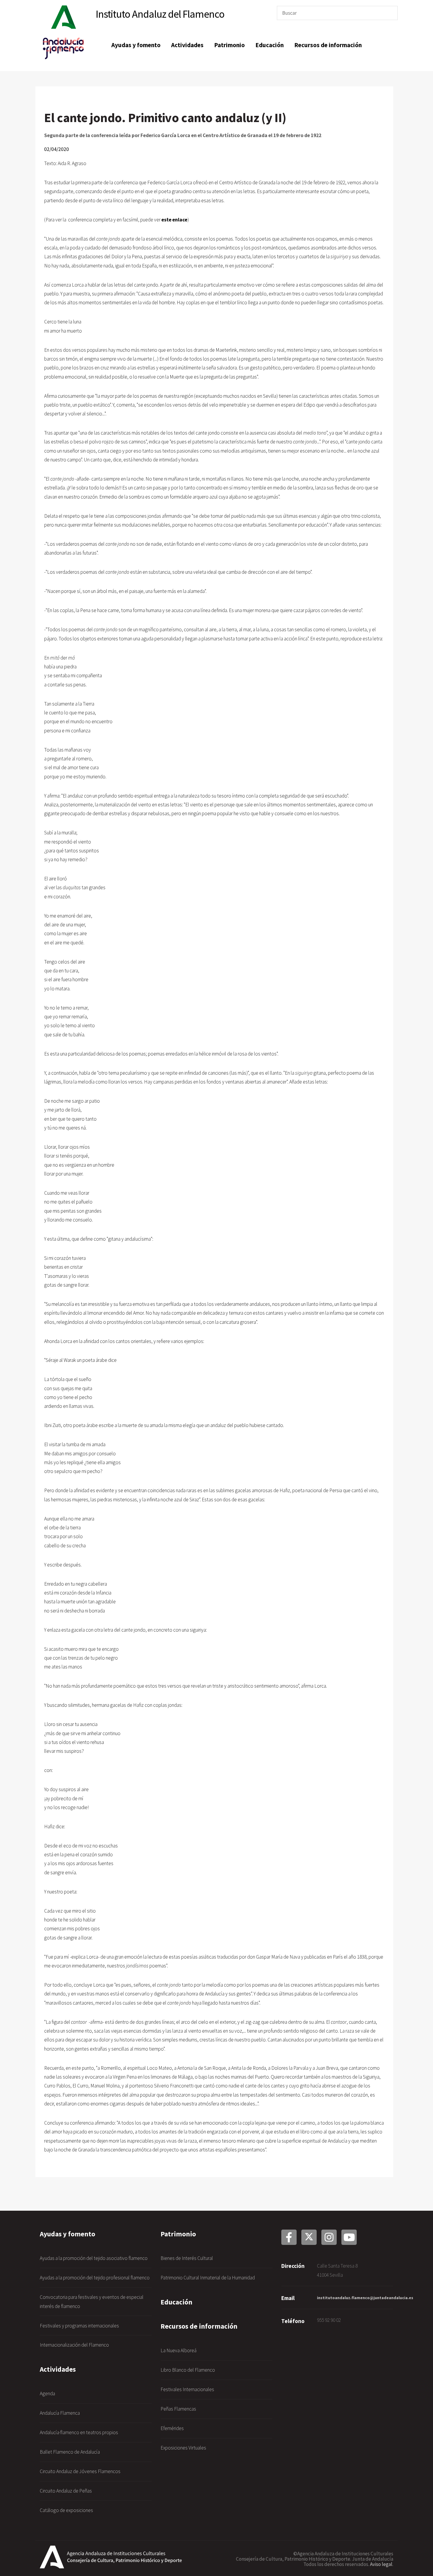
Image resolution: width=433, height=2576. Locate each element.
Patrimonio (229, 45)
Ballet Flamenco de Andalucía (70, 2452)
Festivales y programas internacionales (79, 2326)
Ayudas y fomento (136, 45)
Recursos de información (328, 45)
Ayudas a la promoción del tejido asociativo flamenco (94, 2258)
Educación (270, 45)
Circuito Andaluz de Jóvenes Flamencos (80, 2471)
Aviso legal (381, 2564)
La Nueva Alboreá (179, 2350)
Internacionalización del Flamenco (74, 2345)
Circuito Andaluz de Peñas (66, 2491)
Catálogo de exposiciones (66, 2510)
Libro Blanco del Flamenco (188, 2370)
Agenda (47, 2393)
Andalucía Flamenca (60, 2413)
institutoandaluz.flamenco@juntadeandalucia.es (365, 2298)
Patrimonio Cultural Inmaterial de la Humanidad (208, 2278)
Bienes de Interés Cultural (187, 2258)
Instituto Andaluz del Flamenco (160, 14)
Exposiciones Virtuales (183, 2448)
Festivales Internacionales (187, 2389)
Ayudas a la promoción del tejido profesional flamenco (95, 2278)
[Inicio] (64, 18)
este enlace (174, 220)
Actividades (187, 45)
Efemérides (172, 2428)
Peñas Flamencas (178, 2409)
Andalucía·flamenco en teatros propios (79, 2432)
